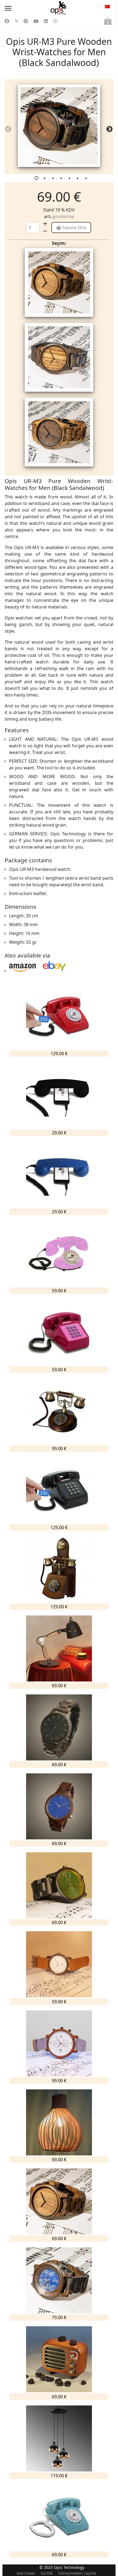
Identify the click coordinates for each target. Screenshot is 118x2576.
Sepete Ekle (74, 227)
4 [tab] (62, 179)
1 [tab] (37, 179)
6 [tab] (78, 179)
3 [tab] (54, 179)
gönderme (63, 216)
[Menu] (20, 8)
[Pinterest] (26, 21)
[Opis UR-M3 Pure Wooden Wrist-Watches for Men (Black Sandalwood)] (59, 126)
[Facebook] (7, 21)
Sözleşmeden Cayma (77, 2573)
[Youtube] (36, 21)
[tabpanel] (59, 127)
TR (107, 8)
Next (108, 128)
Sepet (108, 22)
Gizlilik (47, 2573)
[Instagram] (55, 21)
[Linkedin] (46, 21)
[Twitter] (16, 21)
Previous (6, 128)
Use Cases (26, 2573)
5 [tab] (70, 179)
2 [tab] (45, 179)
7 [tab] (86, 179)
